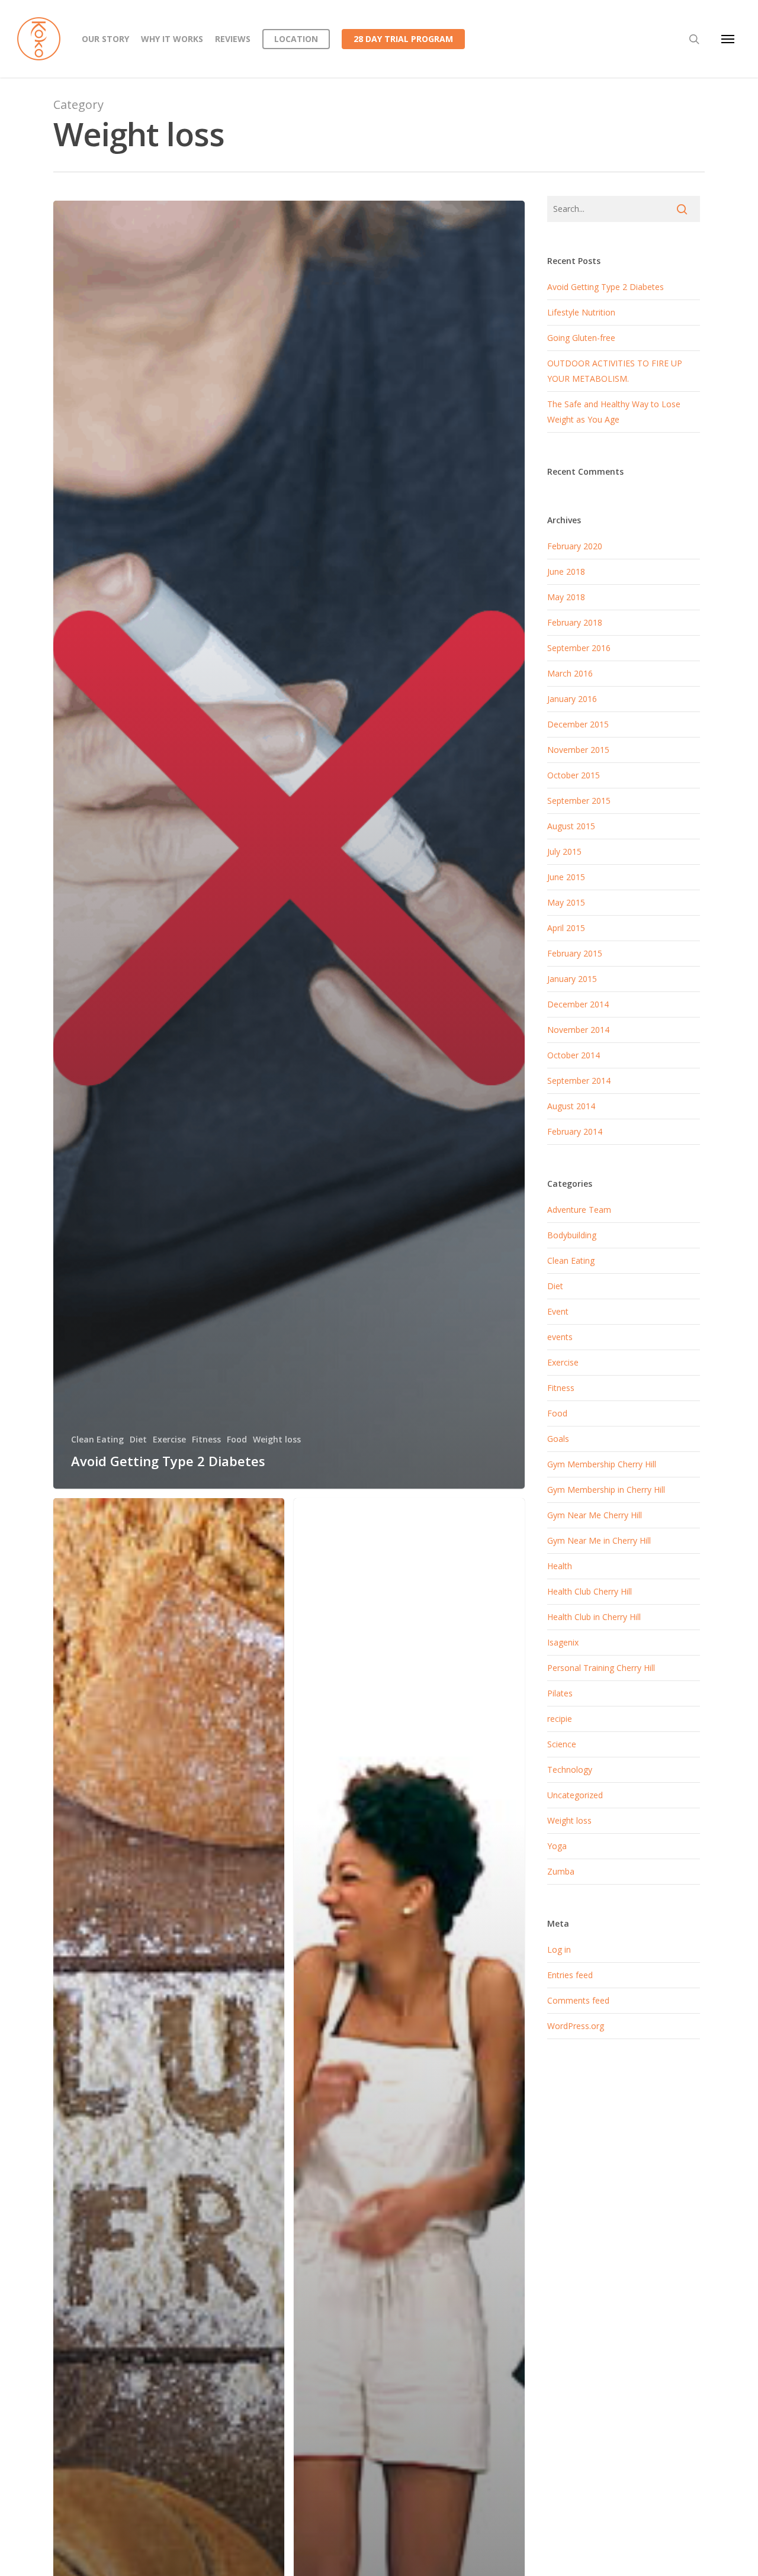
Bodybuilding (572, 1235)
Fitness (206, 1439)
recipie (560, 1719)
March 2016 (570, 673)
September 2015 (579, 801)
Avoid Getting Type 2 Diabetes (606, 287)
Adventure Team (579, 1210)
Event (558, 1311)
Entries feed (570, 1975)
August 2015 (571, 826)
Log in (559, 1949)
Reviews (233, 39)
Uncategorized (575, 1795)
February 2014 (575, 1131)
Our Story (105, 39)
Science (562, 1744)
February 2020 (575, 546)
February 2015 (575, 953)
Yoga (557, 1846)
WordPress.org (576, 2026)
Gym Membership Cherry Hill (602, 1464)
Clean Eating (97, 1439)
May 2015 (566, 902)
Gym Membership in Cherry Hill (606, 1490)
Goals (558, 1439)
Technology (570, 1770)
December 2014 (578, 1004)
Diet (138, 1439)
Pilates (560, 1693)
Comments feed (578, 2000)
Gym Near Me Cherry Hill (595, 1515)
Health (560, 1566)
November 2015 (578, 750)
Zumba (561, 1871)
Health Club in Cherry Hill (594, 1617)
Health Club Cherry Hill (590, 1591)
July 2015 (564, 851)
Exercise (169, 1439)
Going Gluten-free (581, 338)
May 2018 (566, 597)
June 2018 (566, 571)
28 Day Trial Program (403, 39)
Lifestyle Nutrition (581, 312)
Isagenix (563, 1642)
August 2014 (571, 1106)
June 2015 (566, 877)
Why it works (172, 39)
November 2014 (578, 1030)
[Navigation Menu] (728, 39)
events (560, 1337)
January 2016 (572, 699)
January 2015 (572, 979)
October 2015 (574, 775)
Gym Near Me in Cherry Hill (599, 1540)
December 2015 (578, 724)
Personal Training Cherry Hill (601, 1668)
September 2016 (579, 648)
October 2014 (574, 1055)
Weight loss (277, 1439)
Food (237, 1439)
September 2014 (579, 1081)
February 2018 (575, 622)
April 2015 (566, 928)
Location (296, 39)
